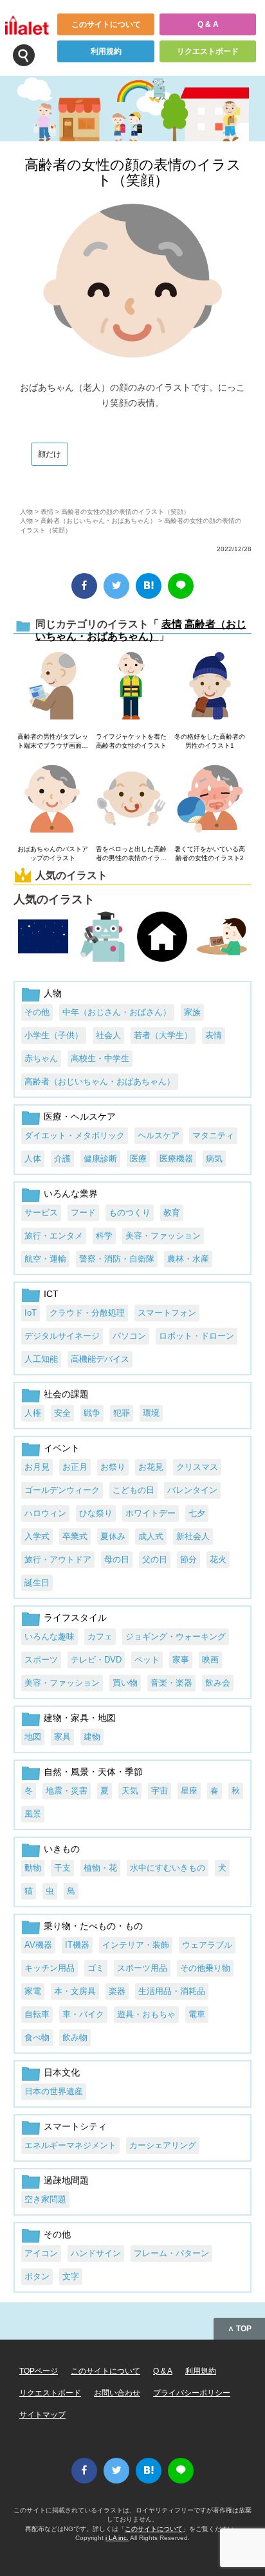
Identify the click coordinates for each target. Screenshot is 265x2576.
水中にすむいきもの (168, 1868)
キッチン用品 (50, 1968)
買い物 (125, 1683)
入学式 (37, 1536)
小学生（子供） (54, 1035)
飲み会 (218, 1683)
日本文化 (62, 2072)
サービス (41, 1213)
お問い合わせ (117, 2393)
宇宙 (160, 1791)
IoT (31, 1313)
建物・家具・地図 (80, 1718)
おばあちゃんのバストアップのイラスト (53, 853)
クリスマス (197, 1467)
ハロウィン (45, 1513)
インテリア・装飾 (136, 1945)
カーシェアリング (163, 2145)
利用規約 (106, 51)
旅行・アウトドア (58, 1559)
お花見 (151, 1467)
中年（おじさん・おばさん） (117, 1012)
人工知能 (41, 1359)
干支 (62, 1868)
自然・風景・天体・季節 (93, 1772)
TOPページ (39, 2371)
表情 (47, 512)
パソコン (129, 1336)
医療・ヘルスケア (80, 1116)
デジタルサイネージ (62, 1336)
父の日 (155, 1559)
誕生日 (37, 1583)
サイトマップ (42, 2415)
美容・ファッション (163, 1236)
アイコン (41, 2253)
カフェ (100, 1636)
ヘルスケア (159, 1135)
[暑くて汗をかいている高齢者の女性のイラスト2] (210, 800)
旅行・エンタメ (54, 1236)
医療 (138, 1159)
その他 (37, 1012)
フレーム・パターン (171, 2253)
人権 (33, 1413)
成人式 (151, 1536)
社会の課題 (66, 1394)
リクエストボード (208, 51)
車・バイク (83, 2014)
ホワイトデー (151, 1513)
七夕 (197, 1513)
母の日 (117, 1559)
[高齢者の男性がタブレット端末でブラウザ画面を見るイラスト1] (52, 687)
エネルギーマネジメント (70, 2145)
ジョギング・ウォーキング (176, 1636)
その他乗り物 (205, 1968)
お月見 (37, 1467)
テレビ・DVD (96, 1660)
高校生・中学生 (100, 1058)
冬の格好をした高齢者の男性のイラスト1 (210, 741)
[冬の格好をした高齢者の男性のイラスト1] (210, 687)
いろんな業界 (71, 1194)
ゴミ (96, 1968)
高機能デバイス (100, 1359)
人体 (33, 1159)
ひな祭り (96, 1513)
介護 (62, 1159)
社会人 (108, 1035)
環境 (151, 1413)
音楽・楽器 (171, 1683)
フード (83, 1213)
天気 (130, 1791)
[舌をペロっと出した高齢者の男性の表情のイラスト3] (131, 800)
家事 (181, 1660)
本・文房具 (75, 1991)
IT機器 (77, 1945)
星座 (189, 1791)
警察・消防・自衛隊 (117, 1259)
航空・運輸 (45, 1259)
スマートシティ (75, 2126)
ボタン (37, 2276)
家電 (33, 1991)
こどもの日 (133, 1490)
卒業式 (75, 1536)
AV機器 (38, 1945)
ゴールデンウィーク (62, 1490)
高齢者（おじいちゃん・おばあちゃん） (98, 521)
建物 (92, 1737)
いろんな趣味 (50, 1636)
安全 (62, 1413)
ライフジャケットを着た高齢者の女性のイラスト (131, 741)
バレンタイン (192, 1490)
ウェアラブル (207, 1945)
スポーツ (41, 1660)
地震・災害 (67, 1791)
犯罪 (122, 1413)
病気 (214, 1159)
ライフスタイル (75, 1618)
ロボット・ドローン (196, 1336)
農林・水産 (188, 1259)
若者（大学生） (163, 1035)
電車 (197, 2014)
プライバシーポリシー (192, 2393)
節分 (188, 1559)
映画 (210, 1660)
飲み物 (75, 2037)
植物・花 (100, 1868)
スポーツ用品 (142, 1968)
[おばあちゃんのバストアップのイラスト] (52, 800)
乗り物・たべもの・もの (93, 1926)
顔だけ (50, 454)
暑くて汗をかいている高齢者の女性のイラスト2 (210, 853)
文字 (71, 2276)
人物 (26, 512)
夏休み (113, 1536)
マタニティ (213, 1135)
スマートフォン (167, 1313)
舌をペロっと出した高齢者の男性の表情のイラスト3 (131, 854)
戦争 (92, 1413)
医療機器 (176, 1159)
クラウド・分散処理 (87, 1313)
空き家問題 (45, 2199)
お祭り (113, 1467)
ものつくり (130, 1213)
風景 (33, 1814)
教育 (172, 1213)
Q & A (208, 24)
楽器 (117, 1991)
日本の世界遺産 (54, 2091)
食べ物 (37, 2037)
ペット (147, 1660)
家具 (62, 1737)
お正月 (75, 1467)
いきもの (62, 1849)
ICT (51, 1294)
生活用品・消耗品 (172, 1991)
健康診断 (100, 1159)
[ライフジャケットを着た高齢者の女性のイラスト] (131, 687)
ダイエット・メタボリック (75, 1135)
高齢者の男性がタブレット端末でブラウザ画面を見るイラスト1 (53, 742)
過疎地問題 (66, 2180)
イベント (62, 1448)
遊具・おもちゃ (146, 2014)
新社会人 (193, 1536)
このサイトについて (106, 24)
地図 (33, 1737)
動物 (33, 1868)
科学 (104, 1236)
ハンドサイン (96, 2253)
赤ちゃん (41, 1058)
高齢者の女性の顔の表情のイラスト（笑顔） (133, 172)
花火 (218, 1559)
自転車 (37, 2014)
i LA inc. (117, 2538)
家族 (192, 1012)
